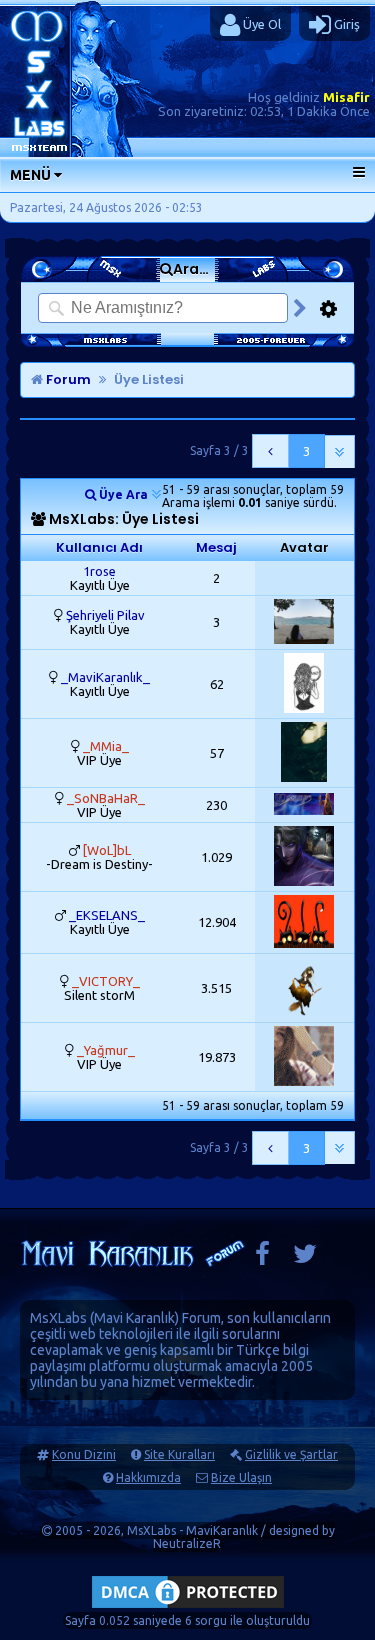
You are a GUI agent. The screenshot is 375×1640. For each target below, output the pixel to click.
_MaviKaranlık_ (105, 677)
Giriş (345, 24)
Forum (67, 379)
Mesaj (216, 547)
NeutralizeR (187, 1543)
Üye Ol (260, 24)
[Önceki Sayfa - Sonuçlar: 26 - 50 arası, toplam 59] (270, 451)
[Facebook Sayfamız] (262, 1258)
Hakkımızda (148, 1477)
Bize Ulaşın (241, 1477)
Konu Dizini (84, 1454)
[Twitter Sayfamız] (305, 1258)
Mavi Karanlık (134, 1318)
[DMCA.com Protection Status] (188, 1607)
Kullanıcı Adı (99, 547)
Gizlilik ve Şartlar (291, 1454)
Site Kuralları (179, 1454)
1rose (99, 571)
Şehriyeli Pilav (105, 615)
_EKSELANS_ (107, 915)
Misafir (346, 97)
